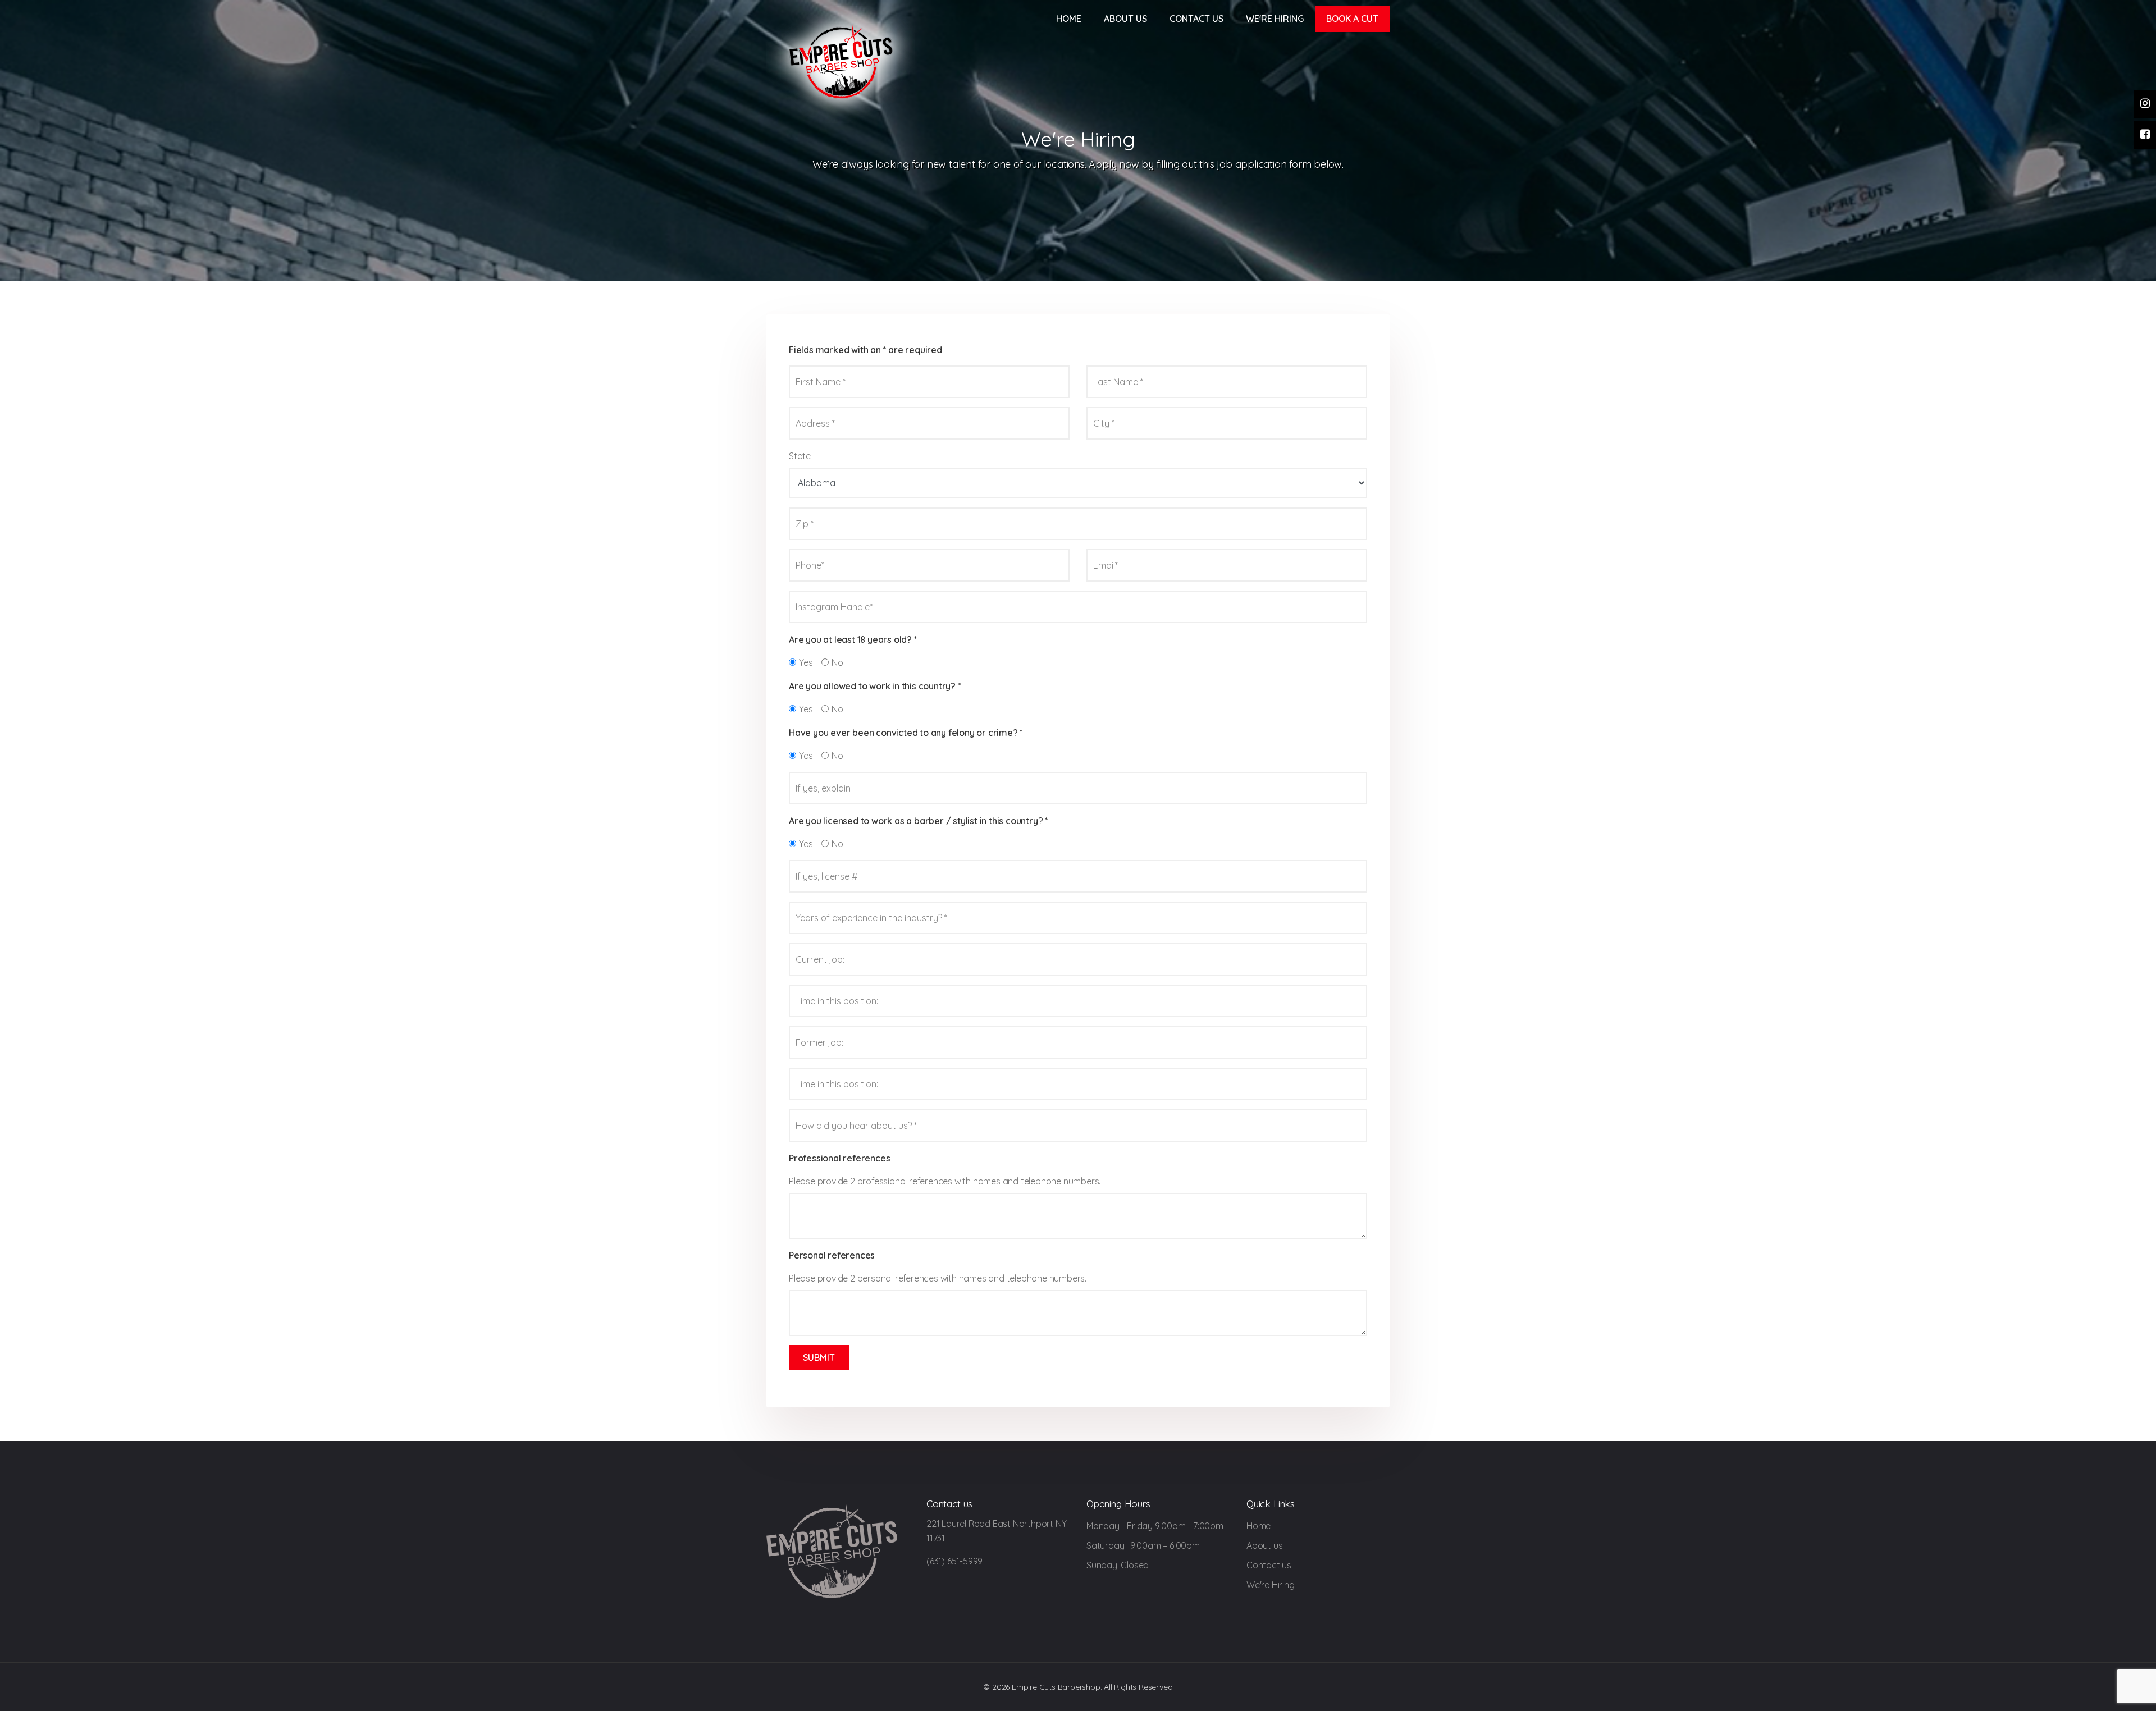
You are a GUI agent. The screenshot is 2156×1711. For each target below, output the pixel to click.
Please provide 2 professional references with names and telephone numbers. (945, 1181)
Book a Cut (1352, 19)
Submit (819, 1357)
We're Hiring (1275, 19)
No (837, 662)
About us (1125, 19)
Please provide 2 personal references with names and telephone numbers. (938, 1278)
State (800, 456)
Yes (806, 662)
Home (1069, 19)
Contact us (1196, 19)
